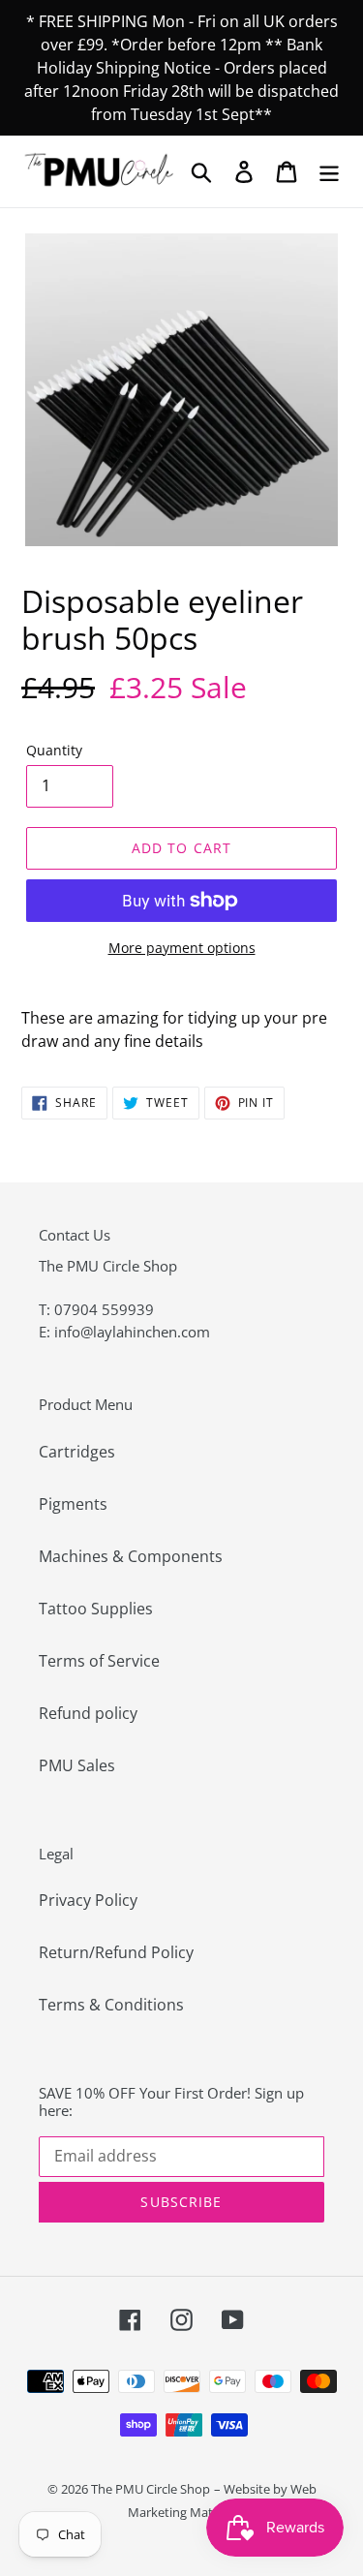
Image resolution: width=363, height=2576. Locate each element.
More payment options (182, 948)
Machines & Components (131, 1556)
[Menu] (329, 171)
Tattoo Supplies (96, 1609)
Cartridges (77, 1452)
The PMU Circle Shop (151, 2489)
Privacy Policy (88, 1900)
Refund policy (88, 1713)
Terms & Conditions (111, 2005)
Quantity (54, 750)
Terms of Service (99, 1661)
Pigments (73, 1504)
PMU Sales (77, 1765)
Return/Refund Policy (116, 1952)
